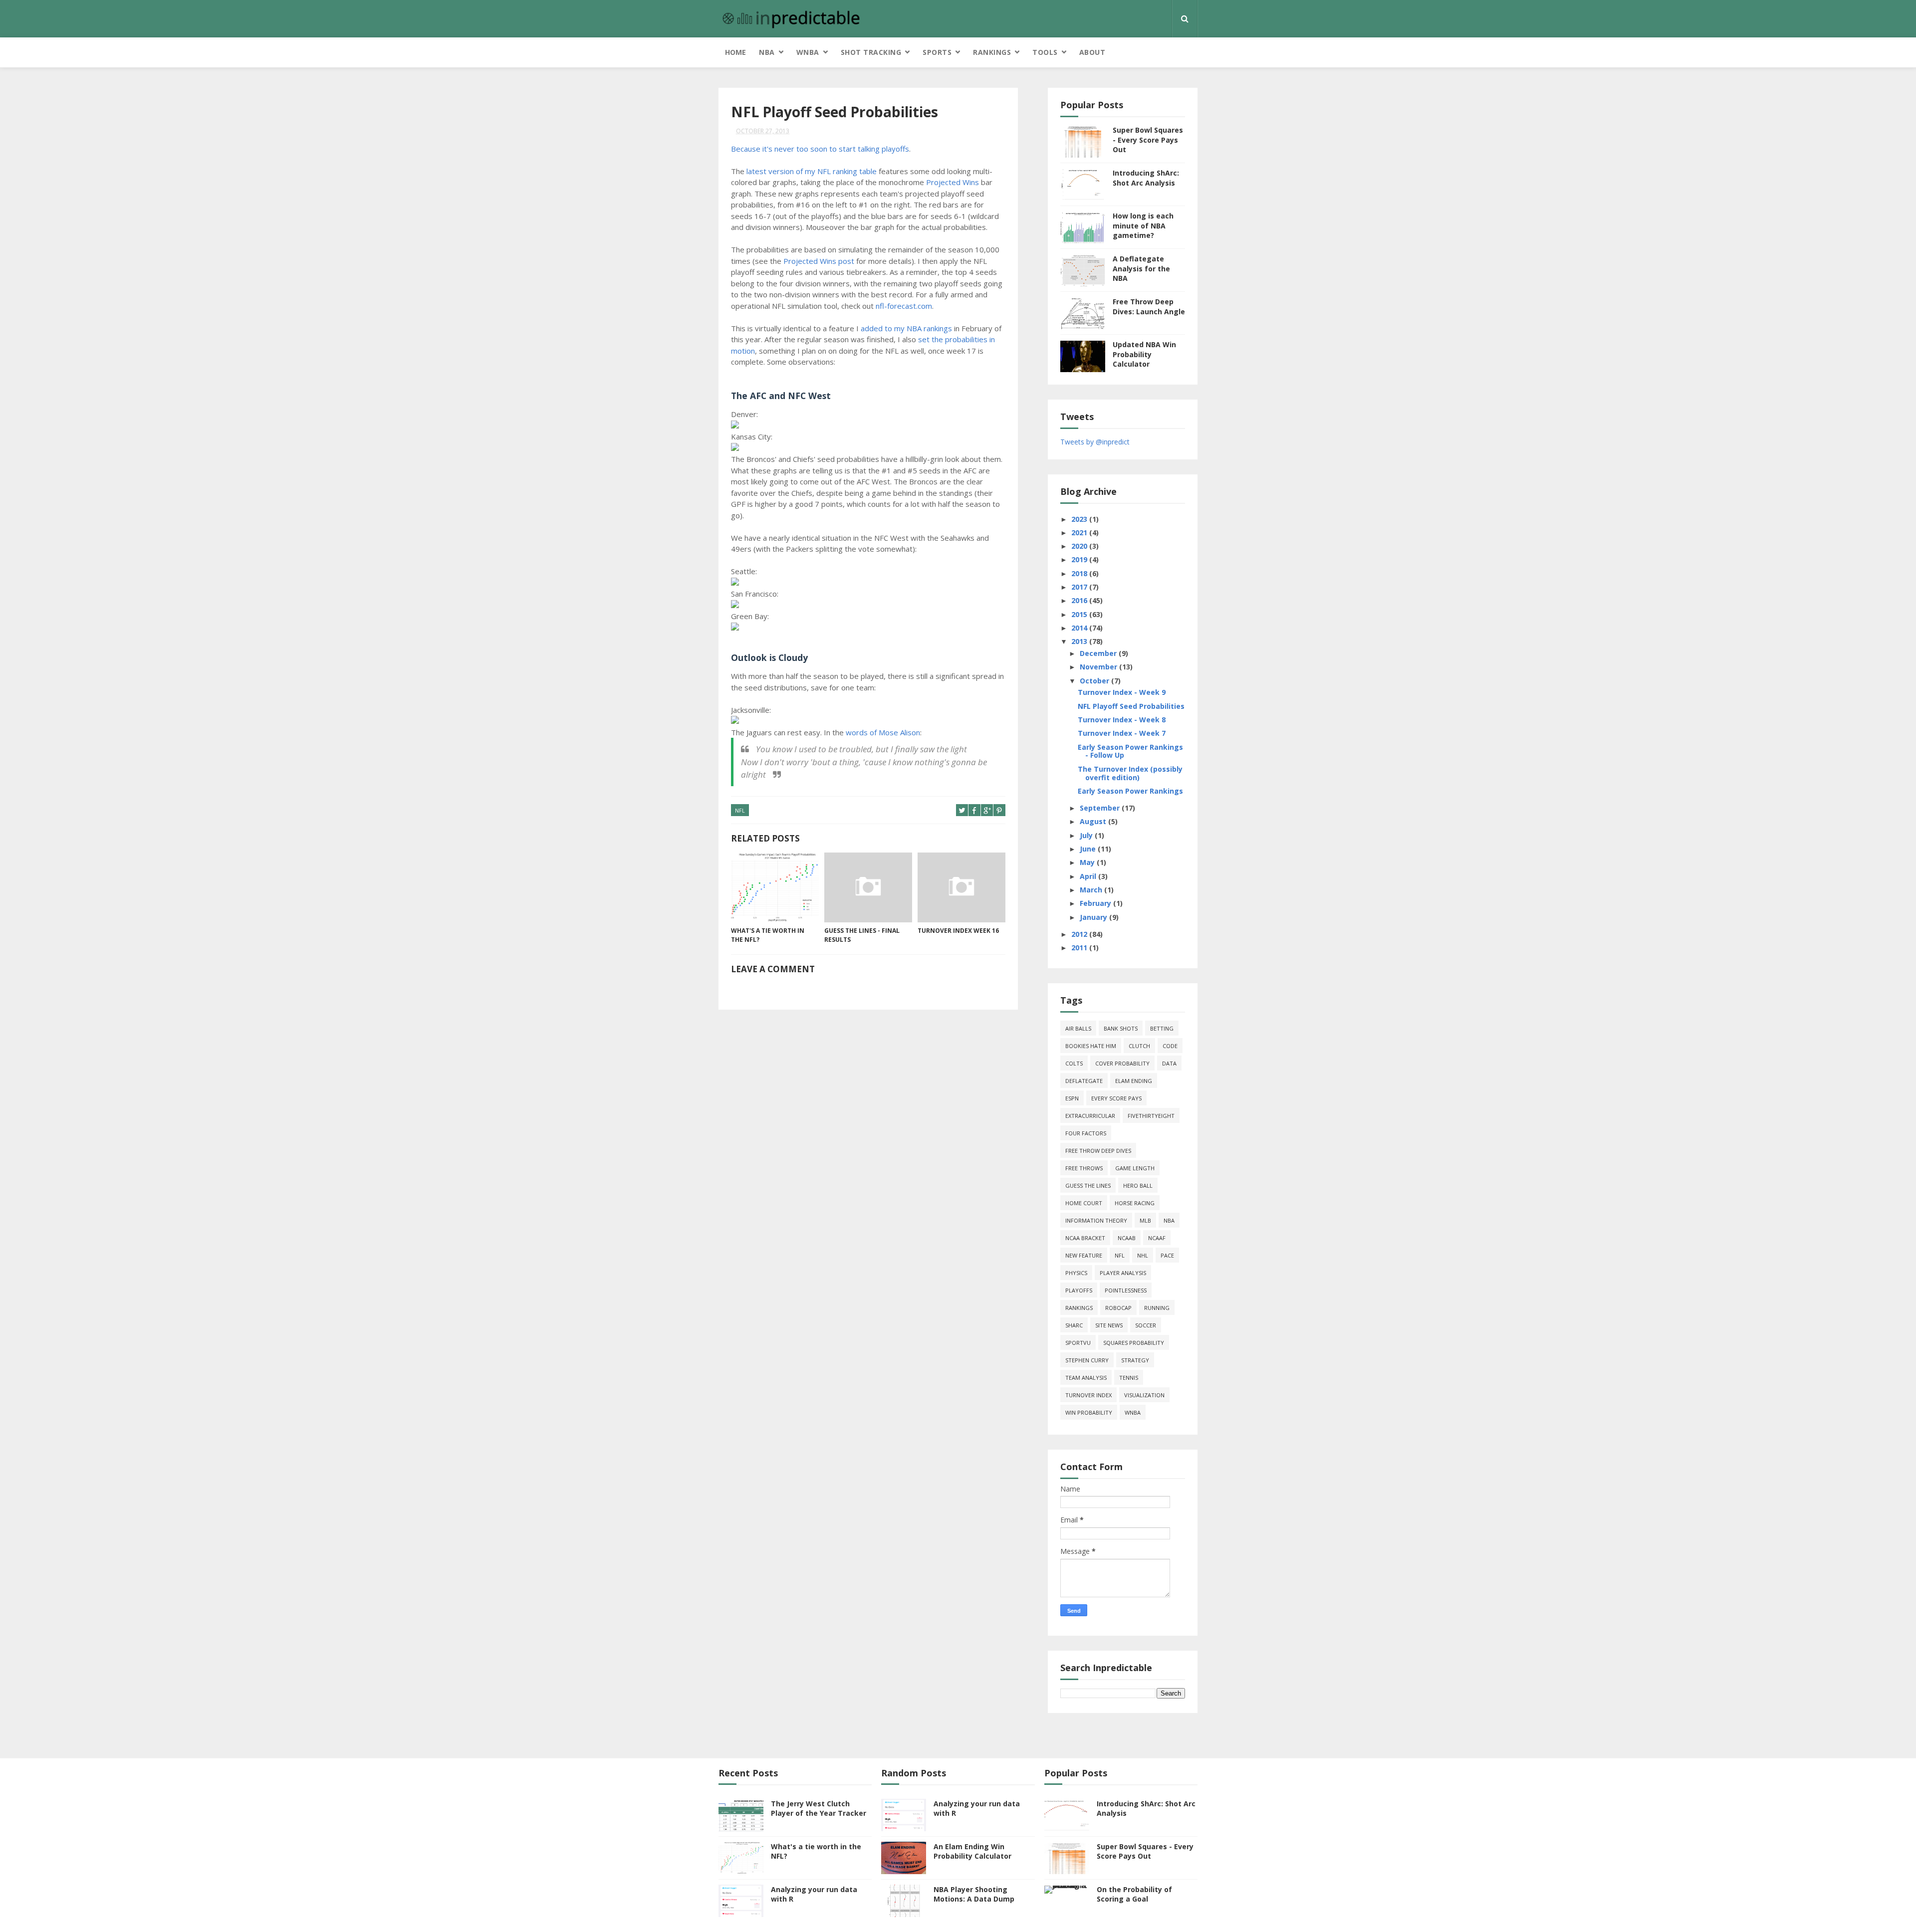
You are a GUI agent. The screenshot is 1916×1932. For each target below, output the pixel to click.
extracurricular (1090, 1116)
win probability (1089, 1412)
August (1094, 821)
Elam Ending (1134, 1081)
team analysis (1086, 1378)
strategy (1135, 1360)
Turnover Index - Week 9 (1122, 692)
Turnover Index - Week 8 (1122, 720)
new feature (1084, 1255)
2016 (1080, 600)
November (1099, 667)
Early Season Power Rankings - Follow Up (1130, 751)
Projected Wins (953, 182)
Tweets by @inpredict (1095, 442)
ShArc (1074, 1325)
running (1157, 1308)
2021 (1080, 533)
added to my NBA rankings (906, 328)
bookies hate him (1091, 1046)
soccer (1146, 1325)
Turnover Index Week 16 (958, 931)
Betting (1162, 1028)
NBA (767, 52)
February (1096, 903)
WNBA (808, 52)
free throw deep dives (1098, 1151)
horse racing (1135, 1203)
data (1169, 1063)
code (1170, 1046)
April (1089, 876)
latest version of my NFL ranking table (812, 171)
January (1094, 917)
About (1092, 52)
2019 (1080, 559)
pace (1167, 1255)
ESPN (1072, 1098)
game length (1135, 1168)
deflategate (1084, 1081)
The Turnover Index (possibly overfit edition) (1130, 773)
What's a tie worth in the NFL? (768, 935)
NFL (740, 810)
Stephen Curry (1087, 1360)
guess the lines (1088, 1185)
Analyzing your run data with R (814, 1894)
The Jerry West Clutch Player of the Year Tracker (819, 1809)
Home (735, 52)
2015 (1080, 614)
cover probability (1122, 1063)
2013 (1080, 641)
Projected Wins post (819, 261)
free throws (1084, 1168)
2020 (1080, 546)
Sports (937, 52)
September (1101, 808)
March (1092, 890)
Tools (1045, 52)
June (1089, 849)
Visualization (1144, 1395)
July (1087, 835)
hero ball (1138, 1185)
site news (1109, 1325)
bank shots (1121, 1028)
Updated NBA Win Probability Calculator (1144, 354)
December (1099, 653)
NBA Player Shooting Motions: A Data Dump (974, 1894)
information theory (1096, 1220)
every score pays (1116, 1098)
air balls (1078, 1028)
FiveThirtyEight (1151, 1116)
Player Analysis (1123, 1273)
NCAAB (1127, 1238)
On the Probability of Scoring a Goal (1134, 1894)
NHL (1143, 1255)
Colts (1074, 1063)
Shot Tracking (871, 52)
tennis (1129, 1378)
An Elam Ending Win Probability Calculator (972, 1851)
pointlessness (1126, 1290)
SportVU (1078, 1343)
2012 (1080, 934)
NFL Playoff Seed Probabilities (1131, 706)
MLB (1145, 1220)
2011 (1080, 948)
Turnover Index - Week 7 (1122, 733)
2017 (1080, 587)
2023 (1080, 519)
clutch (1139, 1046)
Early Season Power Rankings (1130, 791)
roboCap (1118, 1308)
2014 (1080, 628)
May (1088, 862)
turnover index (1088, 1395)
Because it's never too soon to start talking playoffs (820, 149)
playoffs (1079, 1290)
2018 (1080, 573)
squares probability (1134, 1343)
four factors (1086, 1133)
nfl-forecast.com (904, 306)
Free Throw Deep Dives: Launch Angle (1149, 307)
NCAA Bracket (1085, 1238)
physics (1076, 1273)
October (1095, 681)
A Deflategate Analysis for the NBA (1141, 268)
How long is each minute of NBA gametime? (1143, 225)
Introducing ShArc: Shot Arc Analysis (1146, 178)
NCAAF (1157, 1238)
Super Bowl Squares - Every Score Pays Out (1148, 140)
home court (1084, 1203)
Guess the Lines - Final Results (862, 935)
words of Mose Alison (883, 732)
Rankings (992, 52)
